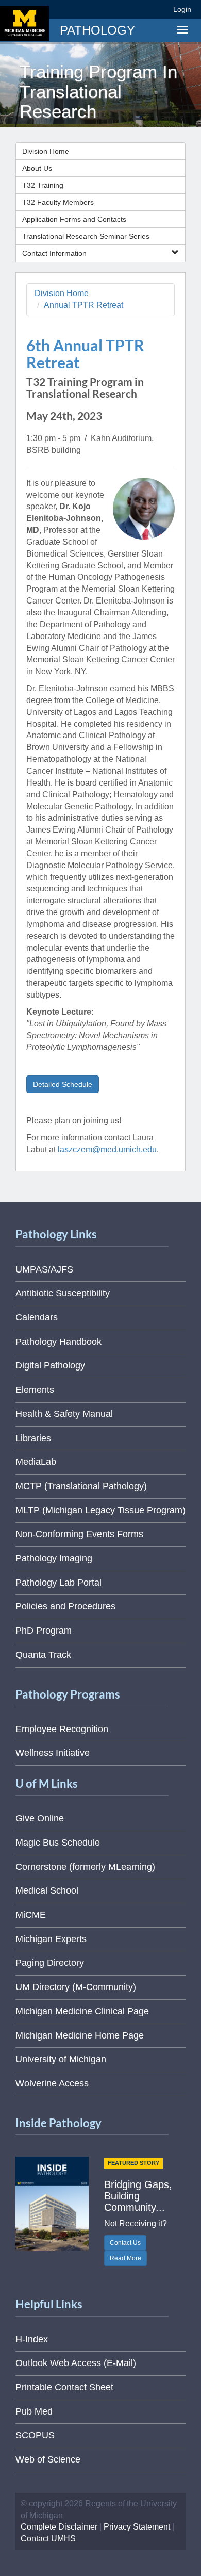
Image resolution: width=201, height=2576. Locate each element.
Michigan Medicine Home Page (80, 2035)
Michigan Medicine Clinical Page (82, 2011)
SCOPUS (35, 2435)
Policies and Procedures (65, 1606)
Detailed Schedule (63, 1084)
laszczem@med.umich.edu (107, 1150)
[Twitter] (103, 9)
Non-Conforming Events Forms (79, 1534)
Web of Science (48, 2459)
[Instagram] (122, 9)
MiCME (31, 1915)
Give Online (40, 1818)
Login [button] (184, 9)
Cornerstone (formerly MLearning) (85, 1867)
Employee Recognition (62, 1729)
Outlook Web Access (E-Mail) (76, 2363)
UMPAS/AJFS (44, 1269)
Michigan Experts (51, 1939)
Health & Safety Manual (64, 1414)
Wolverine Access (52, 2083)
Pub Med (34, 2411)
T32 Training (43, 185)
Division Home (46, 151)
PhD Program (44, 1631)
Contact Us (125, 2243)
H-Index (32, 2339)
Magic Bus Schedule (58, 1843)
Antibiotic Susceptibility (63, 1293)
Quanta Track (43, 1655)
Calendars (37, 1317)
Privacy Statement (137, 2527)
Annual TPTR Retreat (83, 305)
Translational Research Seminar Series (86, 236)
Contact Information (54, 253)
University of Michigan (61, 2059)
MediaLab (36, 1462)
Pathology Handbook (58, 1342)
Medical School (47, 1890)
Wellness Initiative (53, 1753)
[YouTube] (141, 9)
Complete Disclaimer (59, 2527)
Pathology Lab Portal (58, 1583)
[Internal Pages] (158, 9)
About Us (37, 168)
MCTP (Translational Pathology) (81, 1486)
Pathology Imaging (54, 1558)
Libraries (33, 1438)
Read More (125, 2258)
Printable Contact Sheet (64, 2387)
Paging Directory (50, 1963)
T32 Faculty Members (58, 202)
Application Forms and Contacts (74, 219)
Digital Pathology (50, 1365)
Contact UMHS (48, 2539)
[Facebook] (85, 9)
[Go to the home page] (24, 23)
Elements (35, 1390)
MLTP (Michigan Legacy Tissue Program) (100, 1510)
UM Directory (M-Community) (76, 1987)
